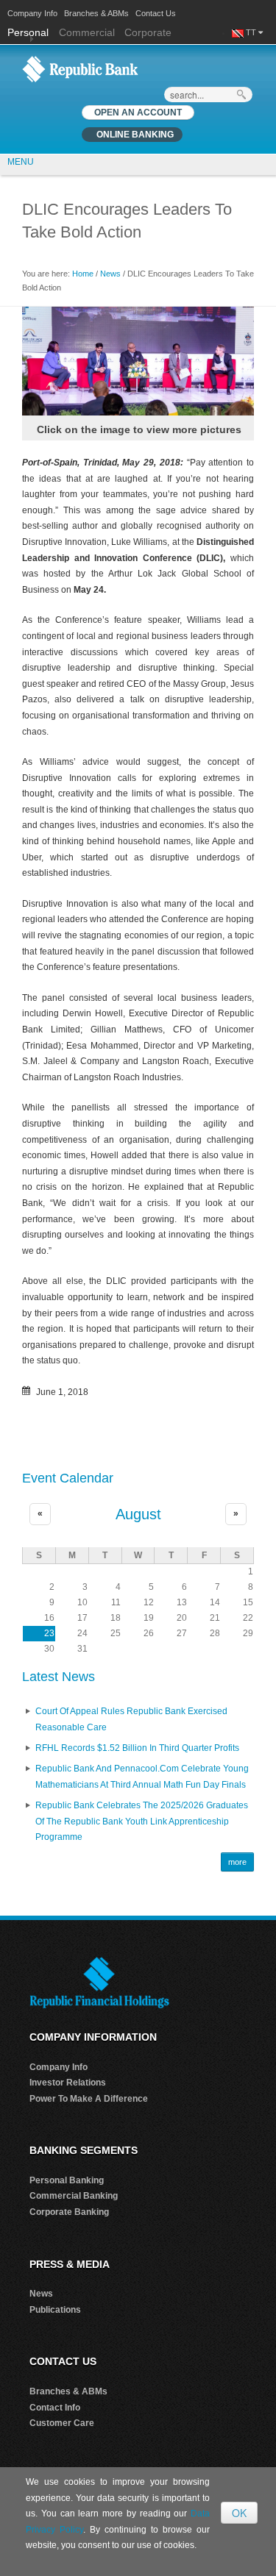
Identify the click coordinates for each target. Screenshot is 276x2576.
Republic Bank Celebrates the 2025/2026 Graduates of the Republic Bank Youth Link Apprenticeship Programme (142, 1821)
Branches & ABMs (96, 13)
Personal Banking (67, 2180)
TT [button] (252, 32)
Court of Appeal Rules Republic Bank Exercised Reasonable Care (131, 1719)
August (138, 1514)
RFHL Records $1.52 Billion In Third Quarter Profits (137, 1748)
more (237, 1862)
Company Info (32, 13)
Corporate (148, 32)
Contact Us (156, 13)
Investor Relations (68, 2083)
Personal (29, 32)
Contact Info (55, 2408)
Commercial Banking (74, 2196)
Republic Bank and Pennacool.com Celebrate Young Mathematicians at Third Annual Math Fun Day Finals (142, 1777)
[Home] (80, 68)
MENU (21, 162)
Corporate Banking (69, 2212)
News (110, 274)
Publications (55, 2310)
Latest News (59, 1677)
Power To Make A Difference (89, 2099)
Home (83, 274)
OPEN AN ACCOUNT (138, 113)
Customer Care (62, 2423)
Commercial (87, 32)
